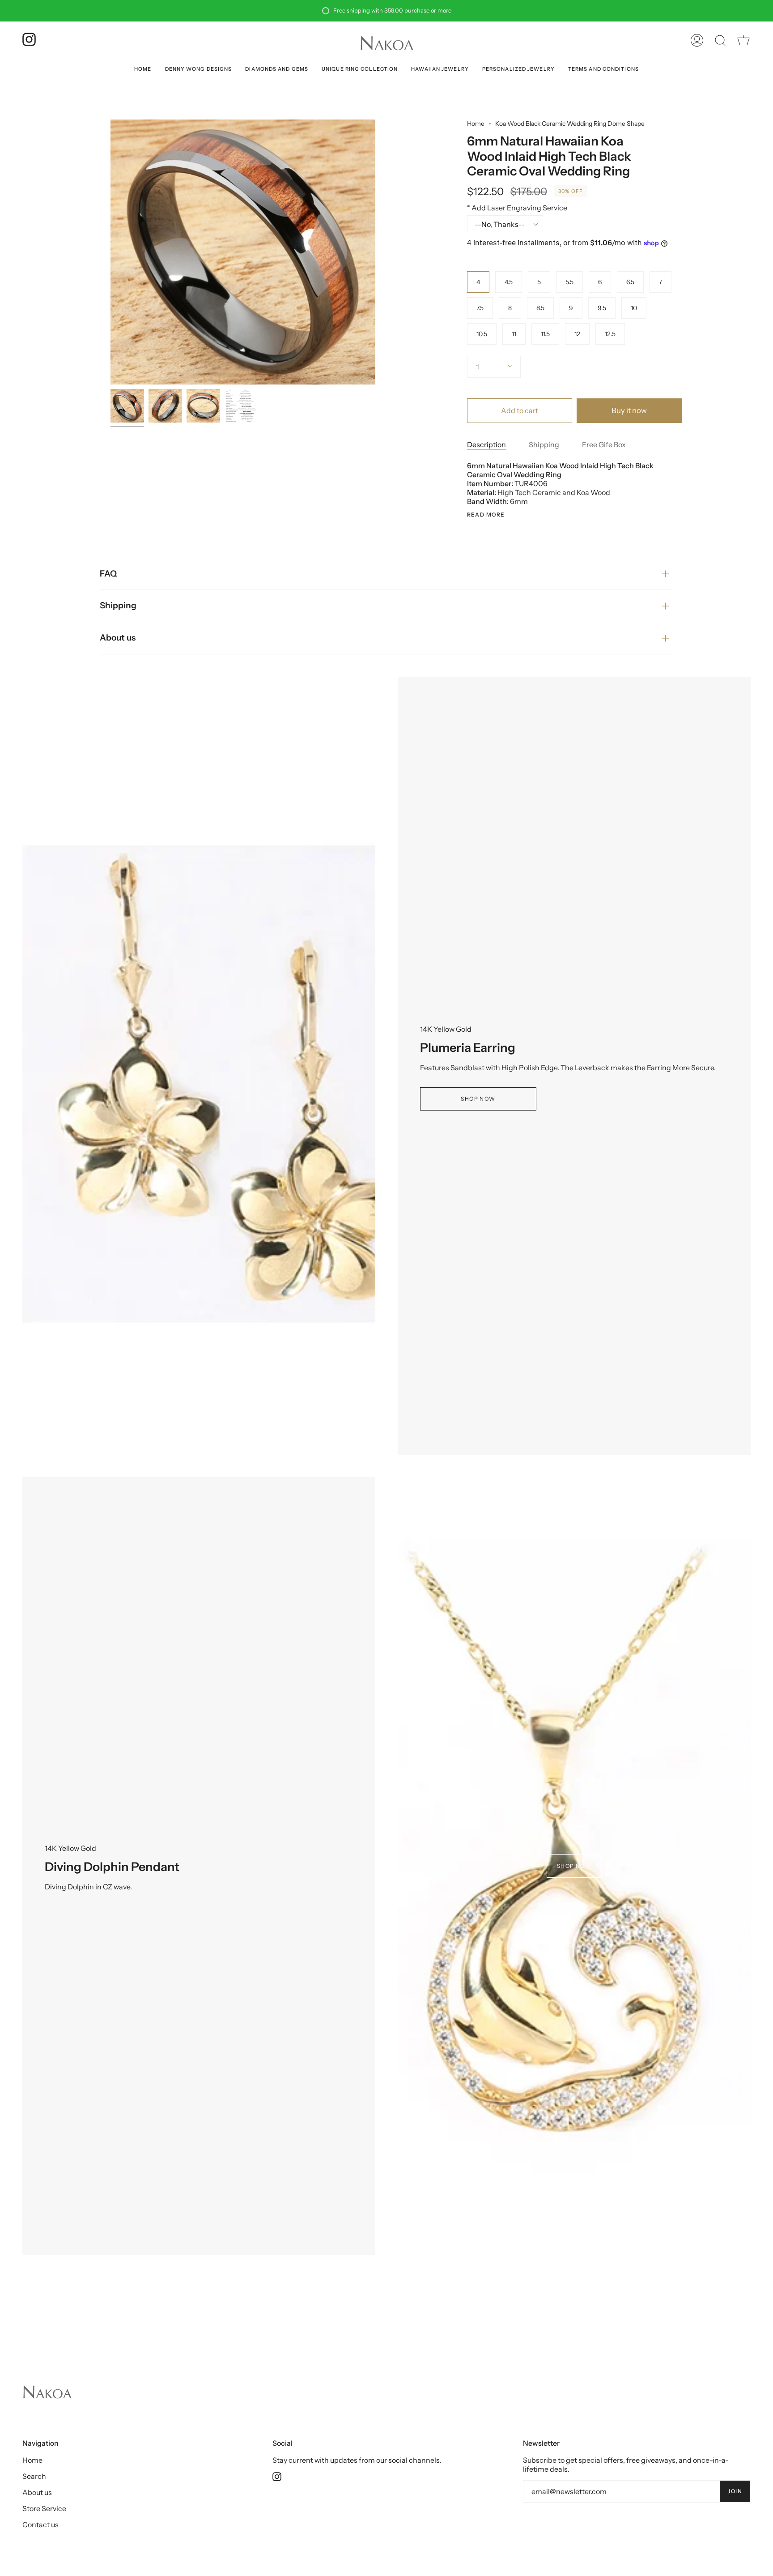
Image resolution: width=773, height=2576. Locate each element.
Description (486, 444)
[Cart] (743, 40)
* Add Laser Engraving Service (517, 208)
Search (34, 2476)
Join (735, 2491)
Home (476, 124)
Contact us (40, 2525)
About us (118, 638)
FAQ (108, 574)
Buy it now (629, 410)
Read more (486, 515)
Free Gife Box (604, 444)
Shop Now (478, 1099)
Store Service (44, 2508)
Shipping (544, 444)
